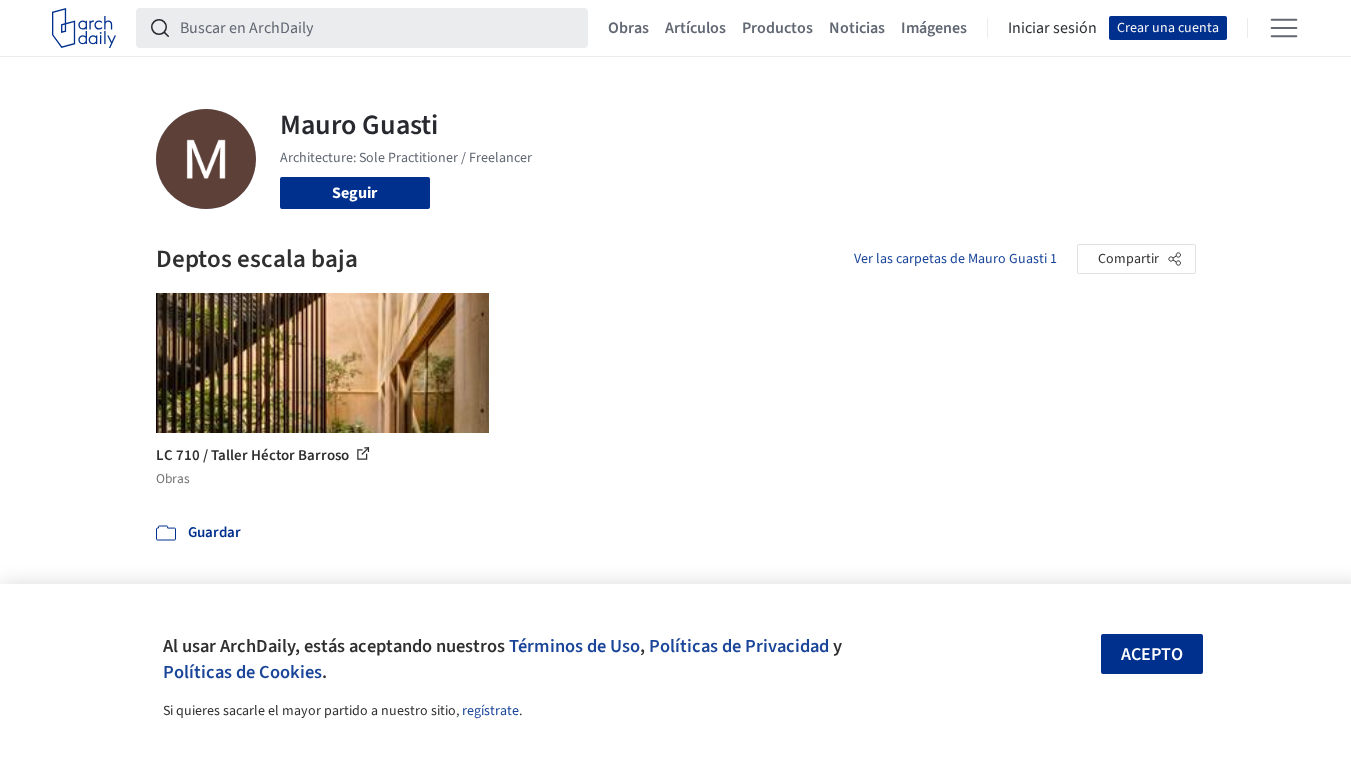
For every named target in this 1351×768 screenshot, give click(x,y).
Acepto (1152, 654)
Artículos (695, 28)
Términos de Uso (574, 646)
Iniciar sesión (1052, 28)
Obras (628, 28)
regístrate (490, 711)
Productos (777, 28)
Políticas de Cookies (242, 672)
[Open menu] (1284, 28)
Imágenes (934, 28)
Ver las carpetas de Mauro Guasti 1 (955, 259)
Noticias (857, 28)
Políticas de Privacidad (739, 646)
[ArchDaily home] (84, 28)
